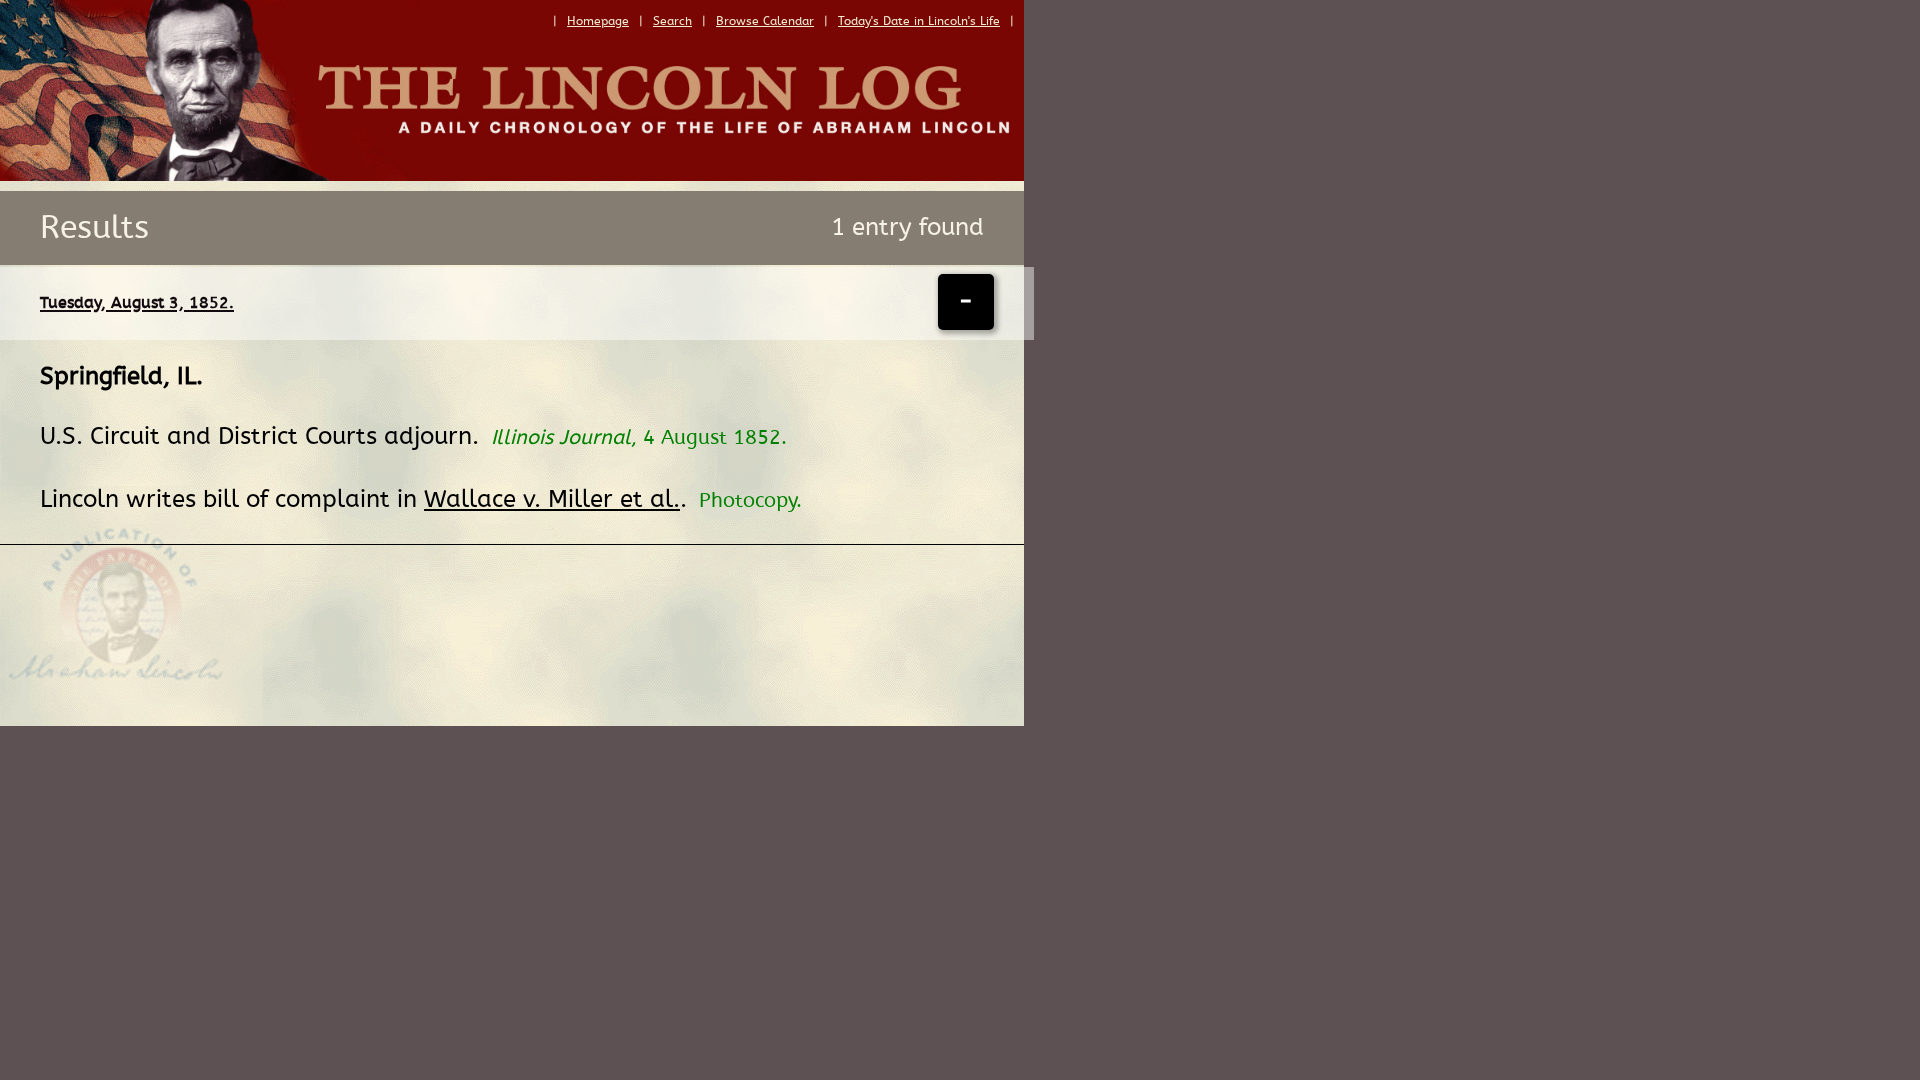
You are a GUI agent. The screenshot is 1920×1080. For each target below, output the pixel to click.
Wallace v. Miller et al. (552, 499)
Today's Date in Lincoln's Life (919, 21)
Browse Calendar (765, 21)
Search (672, 21)
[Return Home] (512, 176)
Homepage (598, 21)
